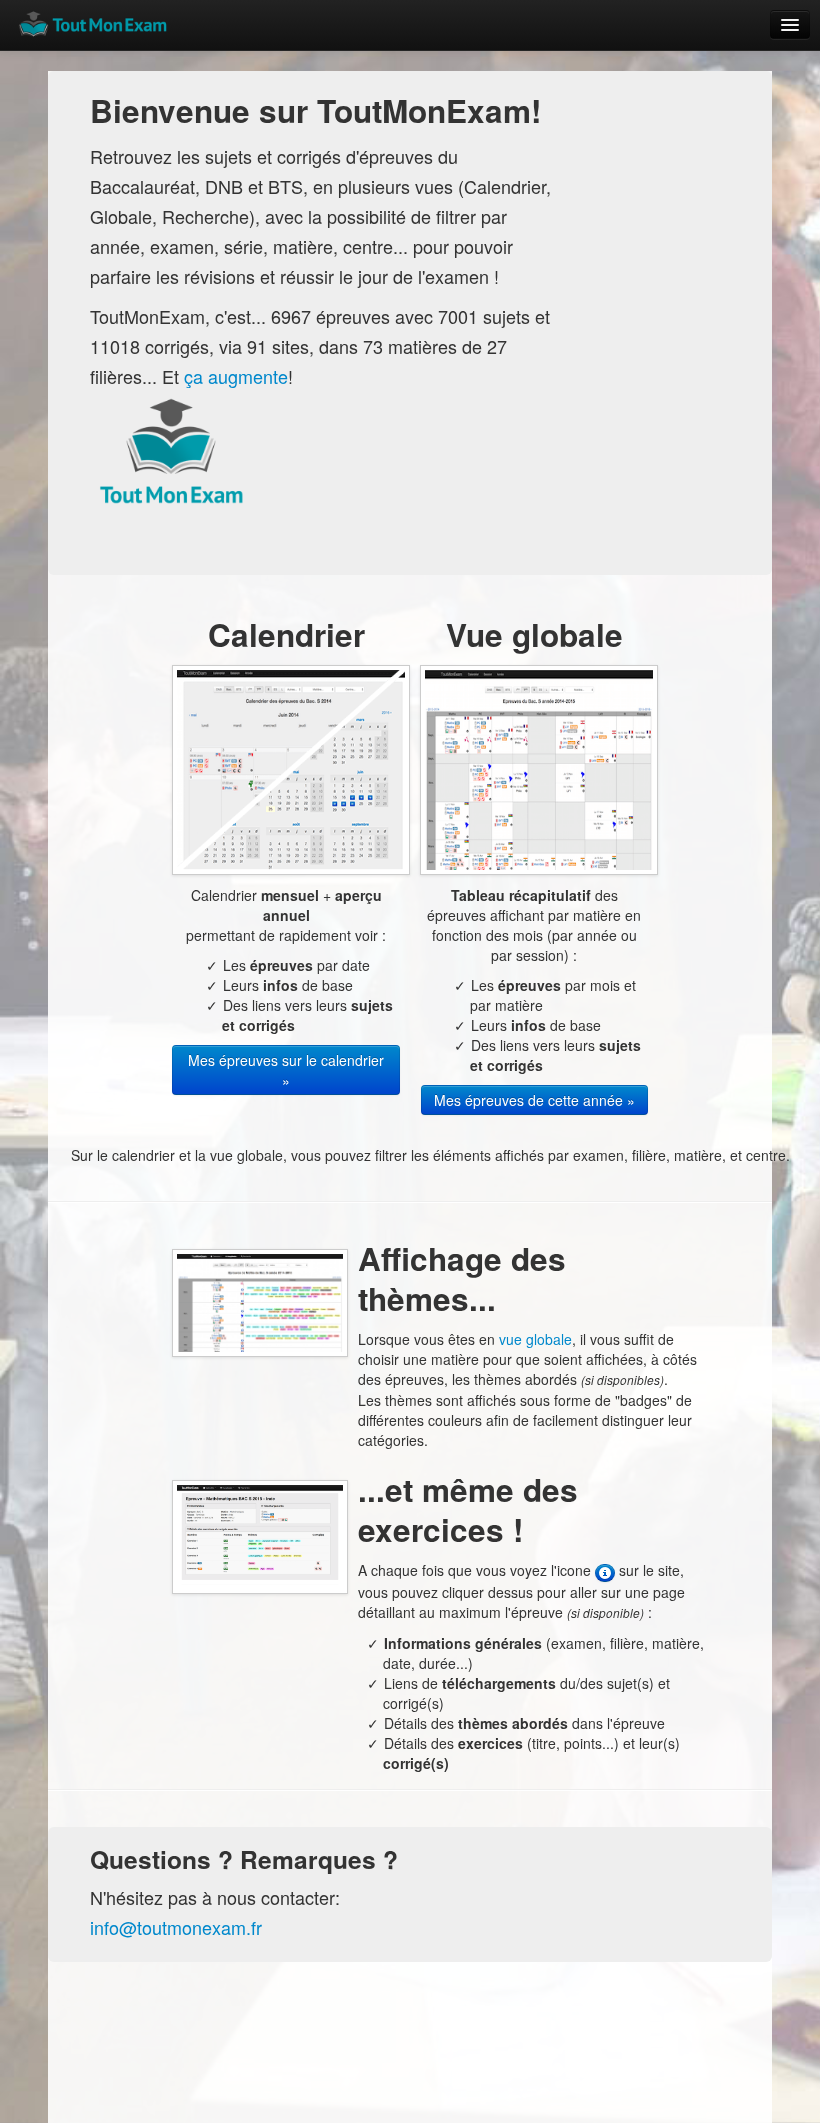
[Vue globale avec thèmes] (260, 1301)
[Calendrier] (291, 768)
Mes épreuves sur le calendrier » (286, 1070)
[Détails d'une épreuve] (260, 1535)
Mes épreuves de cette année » (534, 1100)
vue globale (535, 1339)
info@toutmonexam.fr (176, 1927)
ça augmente (236, 376)
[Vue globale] (539, 768)
